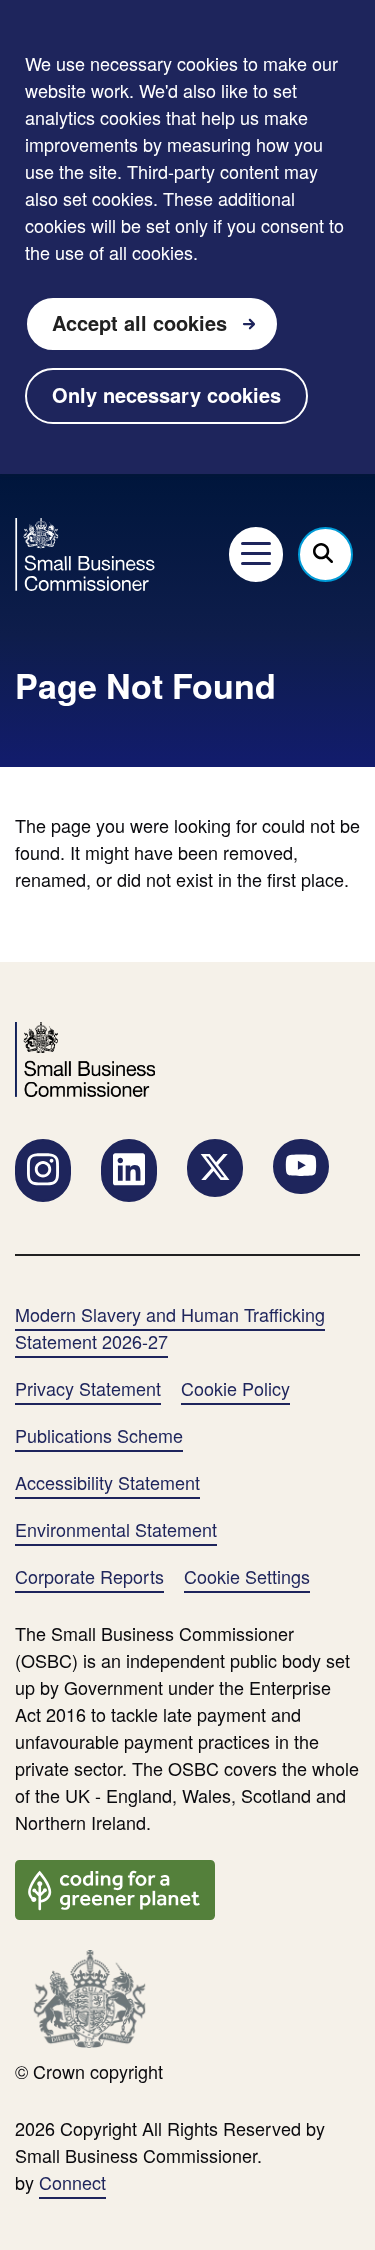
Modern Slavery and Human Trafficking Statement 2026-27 (170, 1327)
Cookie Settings (247, 1576)
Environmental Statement (116, 1529)
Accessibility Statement (107, 1482)
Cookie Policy (235, 1388)
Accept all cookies (139, 322)
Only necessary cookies (166, 394)
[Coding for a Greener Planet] (115, 1887)
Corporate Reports (89, 1576)
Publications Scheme (99, 1435)
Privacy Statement (88, 1388)
